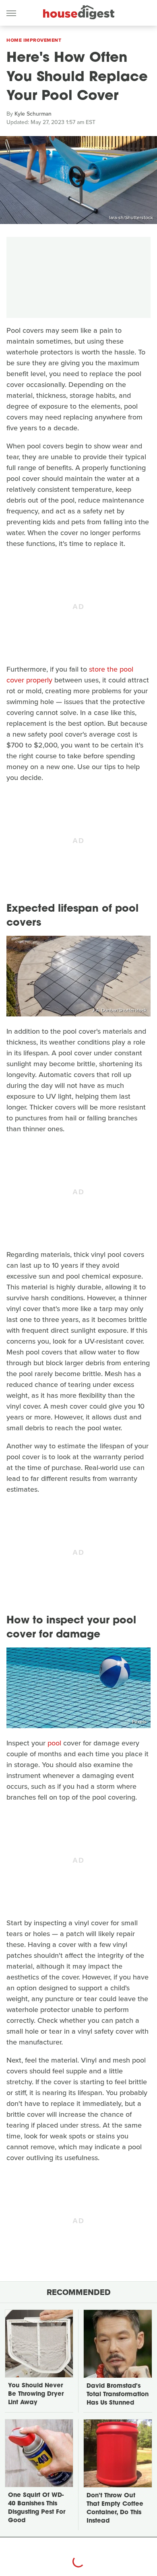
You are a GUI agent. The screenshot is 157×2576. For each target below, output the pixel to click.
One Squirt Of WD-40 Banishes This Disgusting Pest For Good (37, 2508)
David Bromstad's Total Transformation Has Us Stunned (118, 2395)
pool (54, 1743)
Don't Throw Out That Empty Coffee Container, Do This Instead (115, 2509)
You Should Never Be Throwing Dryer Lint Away (36, 2394)
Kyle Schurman (33, 114)
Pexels (139, 1722)
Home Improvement (34, 40)
